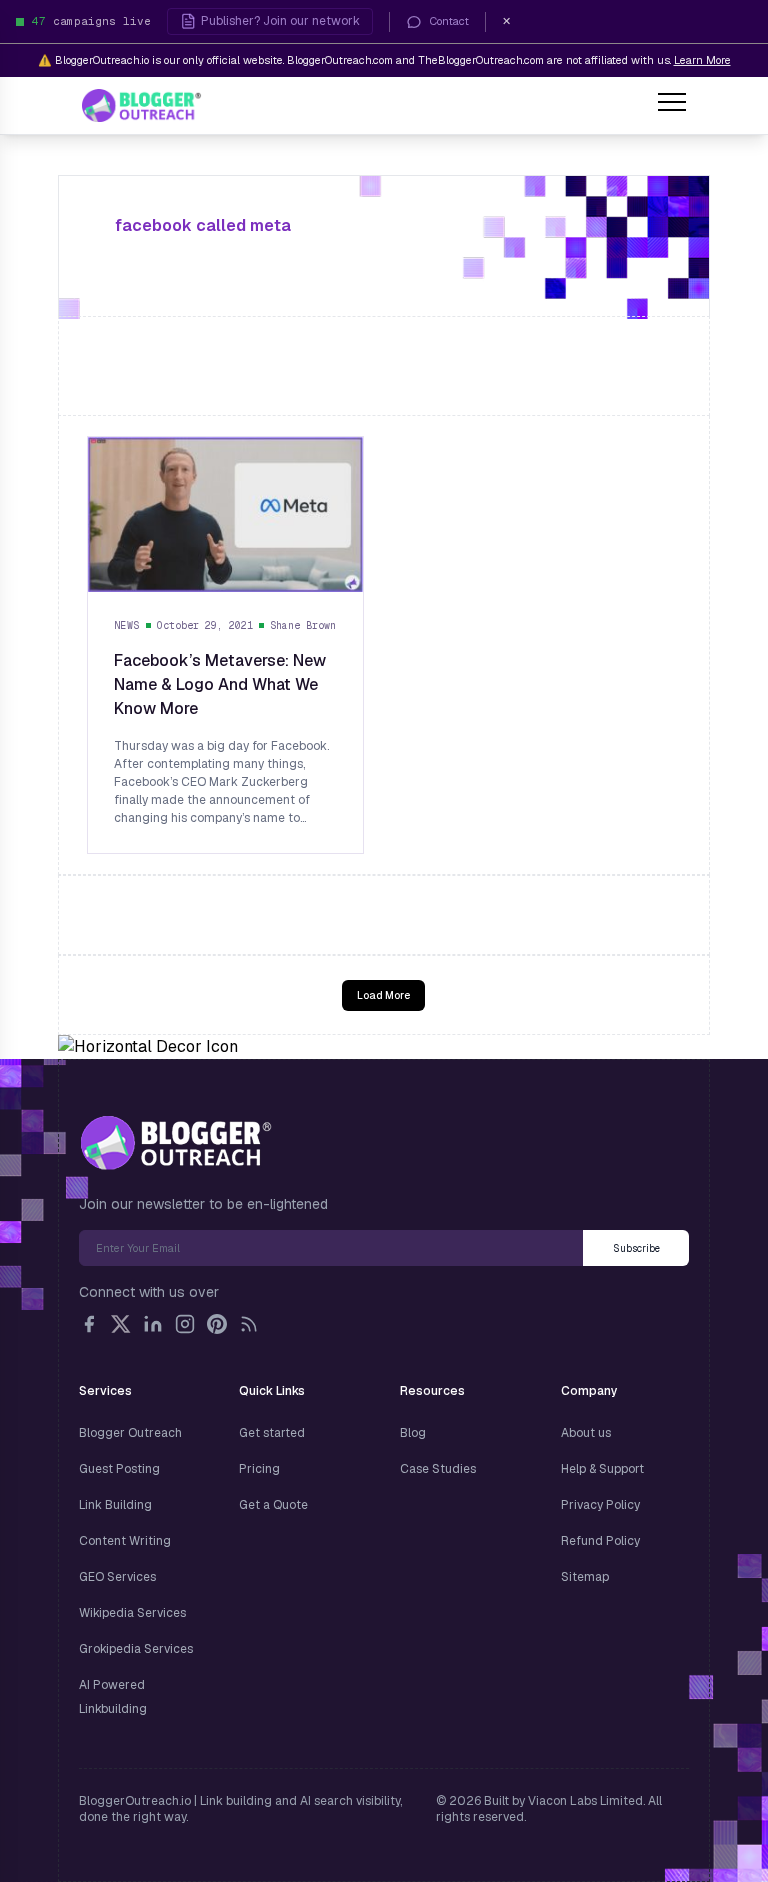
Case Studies (438, 1469)
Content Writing (125, 1541)
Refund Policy (600, 1541)
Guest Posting (119, 1469)
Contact (449, 21)
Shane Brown (303, 625)
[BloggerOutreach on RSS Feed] (249, 1324)
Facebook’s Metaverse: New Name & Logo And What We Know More (220, 684)
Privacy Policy (600, 1505)
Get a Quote (273, 1505)
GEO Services (117, 1577)
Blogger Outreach (130, 1433)
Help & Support (602, 1469)
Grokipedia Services (136, 1649)
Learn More (702, 60)
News (127, 625)
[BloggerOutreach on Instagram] (185, 1324)
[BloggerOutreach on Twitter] (121, 1324)
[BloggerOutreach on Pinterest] (217, 1324)
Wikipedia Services (132, 1613)
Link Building (115, 1505)
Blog (413, 1433)
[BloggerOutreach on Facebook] (89, 1324)
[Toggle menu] (672, 105)
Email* (331, 1248)
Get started (272, 1433)
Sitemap (585, 1577)
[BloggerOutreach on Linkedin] (153, 1324)
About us (586, 1433)
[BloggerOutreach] (175, 1143)
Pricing (259, 1469)
